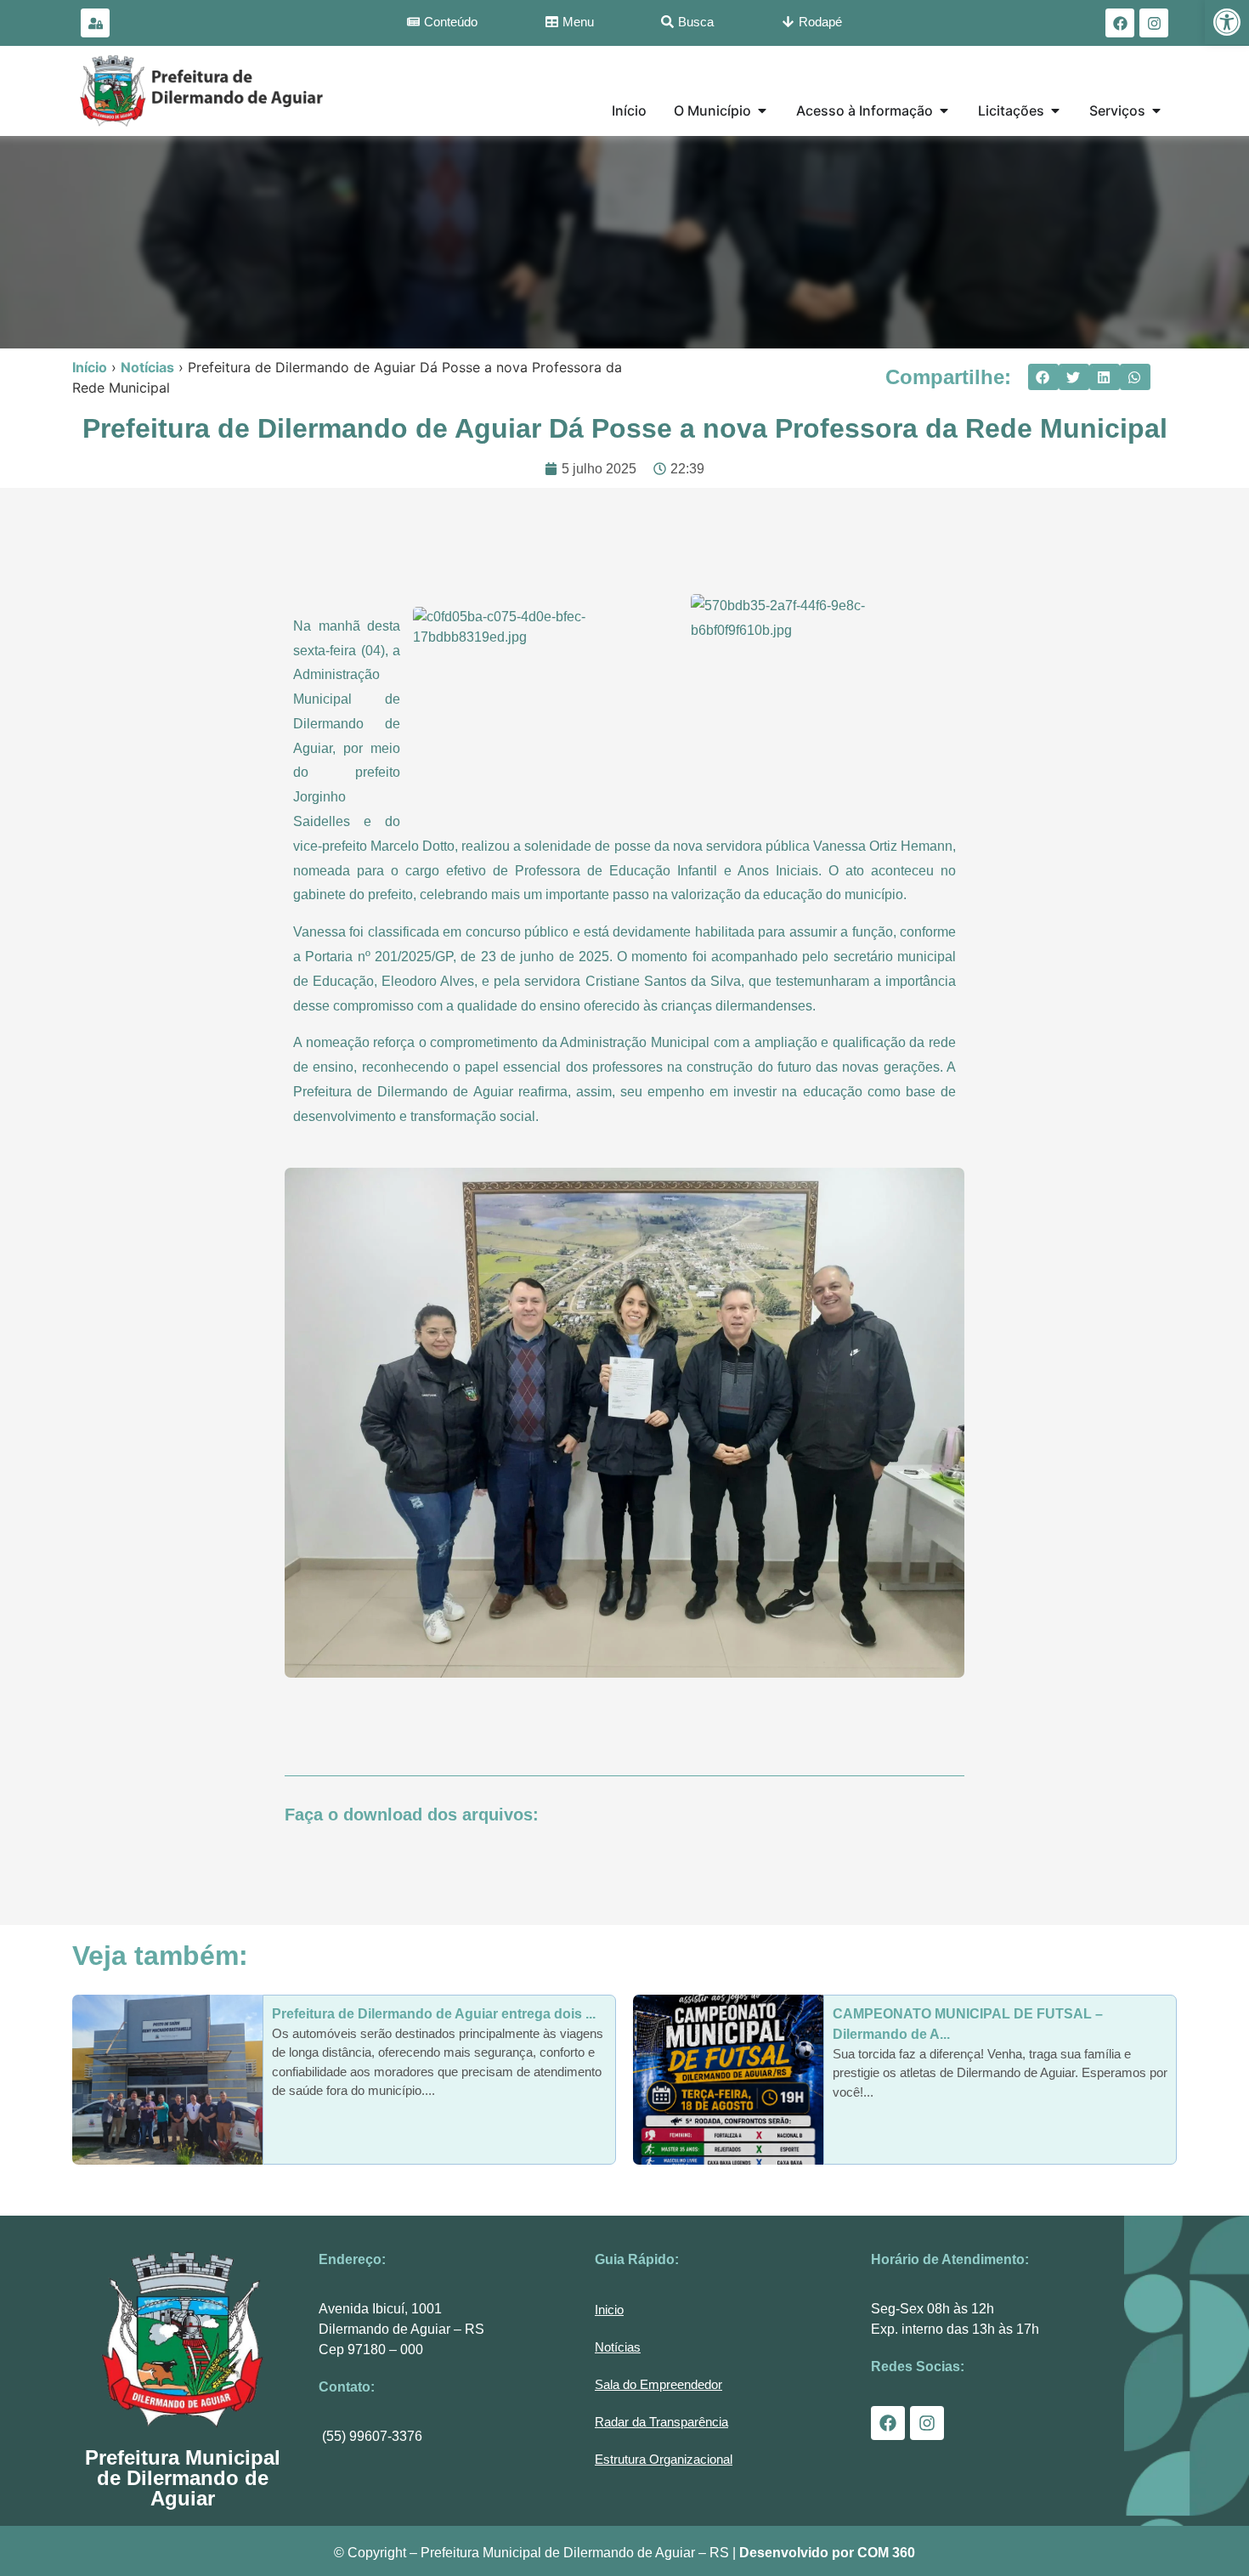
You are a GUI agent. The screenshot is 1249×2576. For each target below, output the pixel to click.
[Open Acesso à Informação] (944, 110)
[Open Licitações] (1055, 110)
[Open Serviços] (1156, 110)
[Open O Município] (762, 110)
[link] (1227, 22)
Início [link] (90, 367)
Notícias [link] (147, 367)
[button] (1043, 377)
